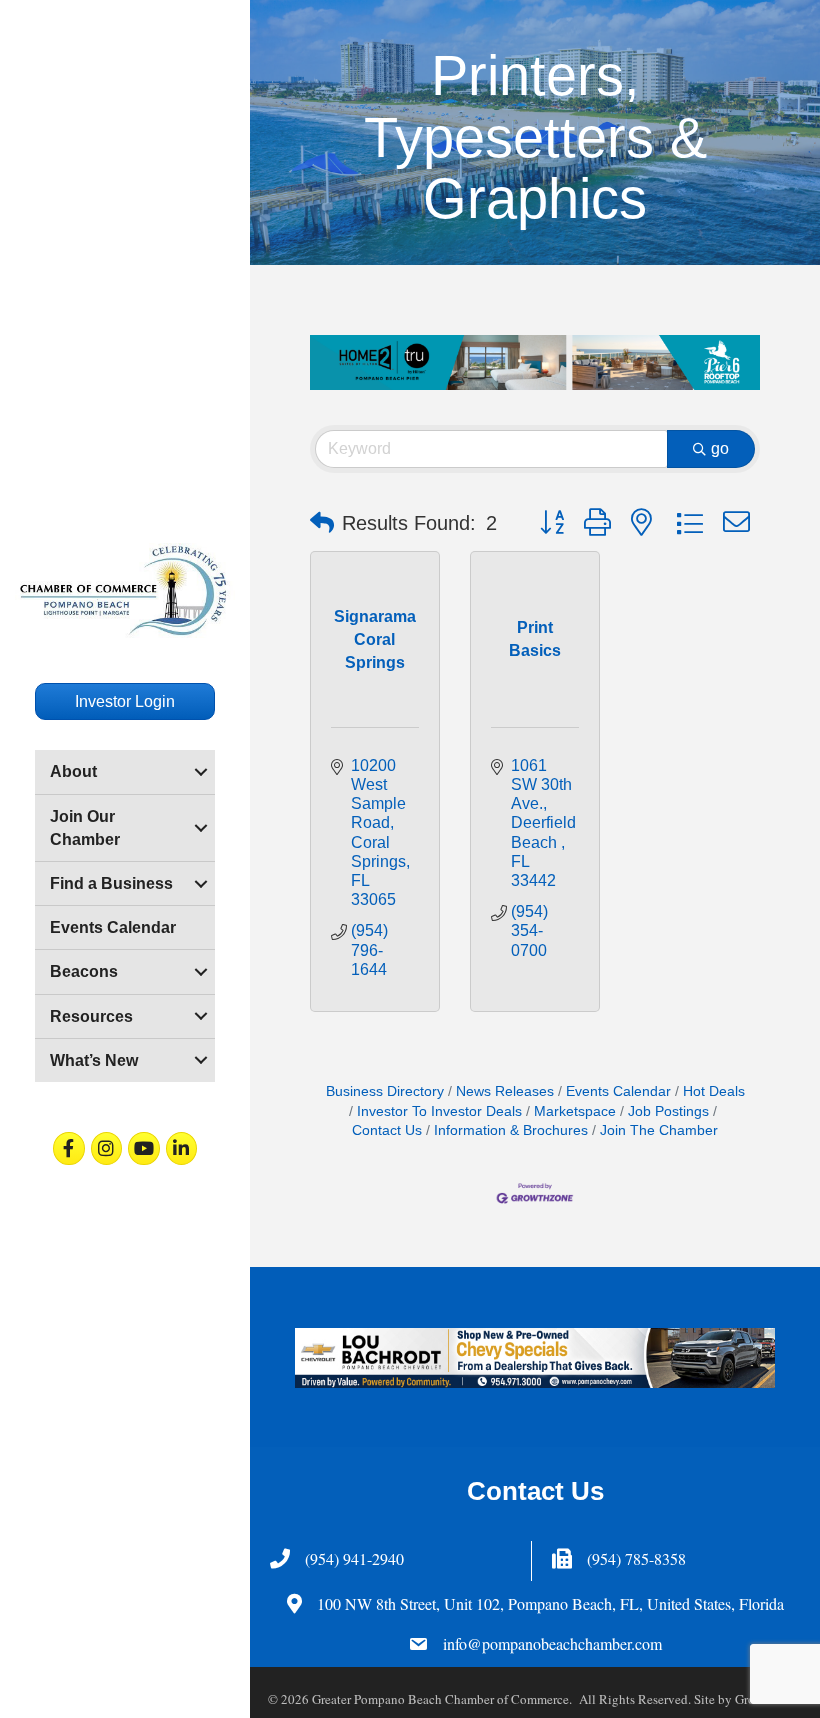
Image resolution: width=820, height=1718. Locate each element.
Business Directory (385, 1091)
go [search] (720, 448)
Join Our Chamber (85, 828)
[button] (322, 523)
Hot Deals (714, 1091)
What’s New (94, 1060)
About (73, 771)
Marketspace (575, 1111)
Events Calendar (113, 927)
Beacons (84, 971)
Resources (91, 1016)
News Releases (505, 1091)
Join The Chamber (659, 1130)
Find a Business (111, 883)
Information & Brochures (511, 1130)
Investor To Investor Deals (439, 1111)
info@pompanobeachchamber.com (552, 1643)
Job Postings (668, 1111)
